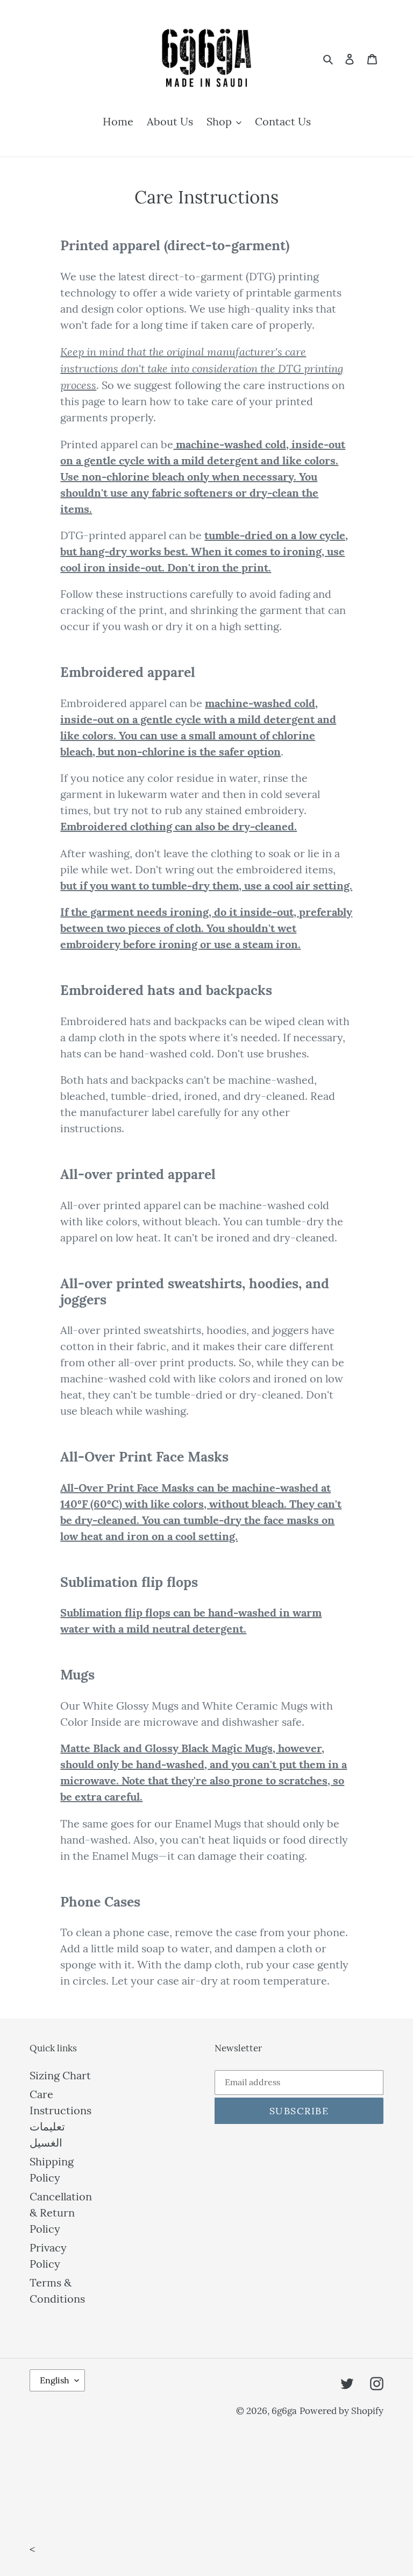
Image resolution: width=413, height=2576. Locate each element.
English (55, 2380)
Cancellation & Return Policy (61, 2212)
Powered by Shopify (341, 2411)
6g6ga (284, 2411)
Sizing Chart (60, 2075)
